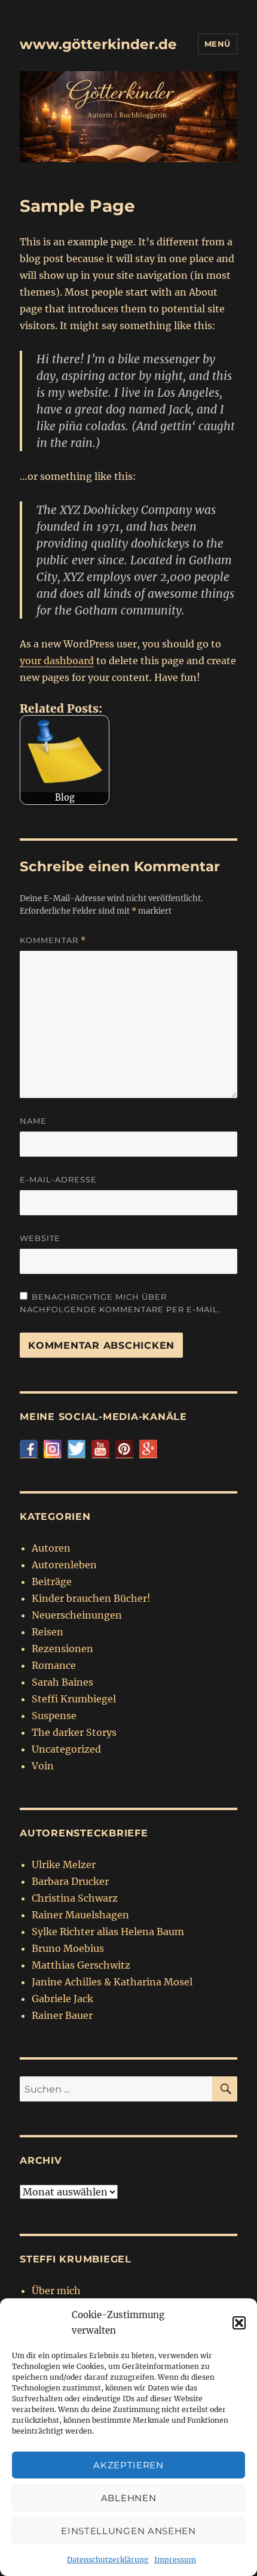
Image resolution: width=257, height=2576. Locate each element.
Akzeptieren (128, 2465)
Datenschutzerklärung (108, 2560)
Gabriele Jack (62, 1999)
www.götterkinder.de (98, 44)
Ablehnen (129, 2498)
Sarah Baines (62, 1682)
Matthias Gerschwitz (81, 1965)
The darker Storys (74, 1732)
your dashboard (57, 661)
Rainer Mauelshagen (80, 1915)
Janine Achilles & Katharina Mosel (112, 1982)
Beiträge (52, 1582)
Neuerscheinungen (77, 1615)
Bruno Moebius (68, 1948)
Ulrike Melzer (64, 1865)
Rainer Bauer (62, 2015)
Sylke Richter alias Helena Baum (108, 1932)
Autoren (51, 1548)
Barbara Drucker (70, 1881)
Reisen (48, 1632)
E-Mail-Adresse (58, 1179)
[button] (239, 2323)
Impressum (175, 2560)
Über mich (56, 2291)
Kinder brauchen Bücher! (91, 1598)
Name (33, 1121)
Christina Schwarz (75, 1898)
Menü (218, 44)
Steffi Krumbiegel (74, 1699)
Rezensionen (62, 1649)
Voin (43, 1766)
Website (40, 1238)
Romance (54, 1665)
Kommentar (53, 940)
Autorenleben (64, 1565)
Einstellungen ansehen (128, 2531)
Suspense (54, 1716)
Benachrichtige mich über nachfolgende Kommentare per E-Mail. (120, 1303)
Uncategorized (66, 1749)
